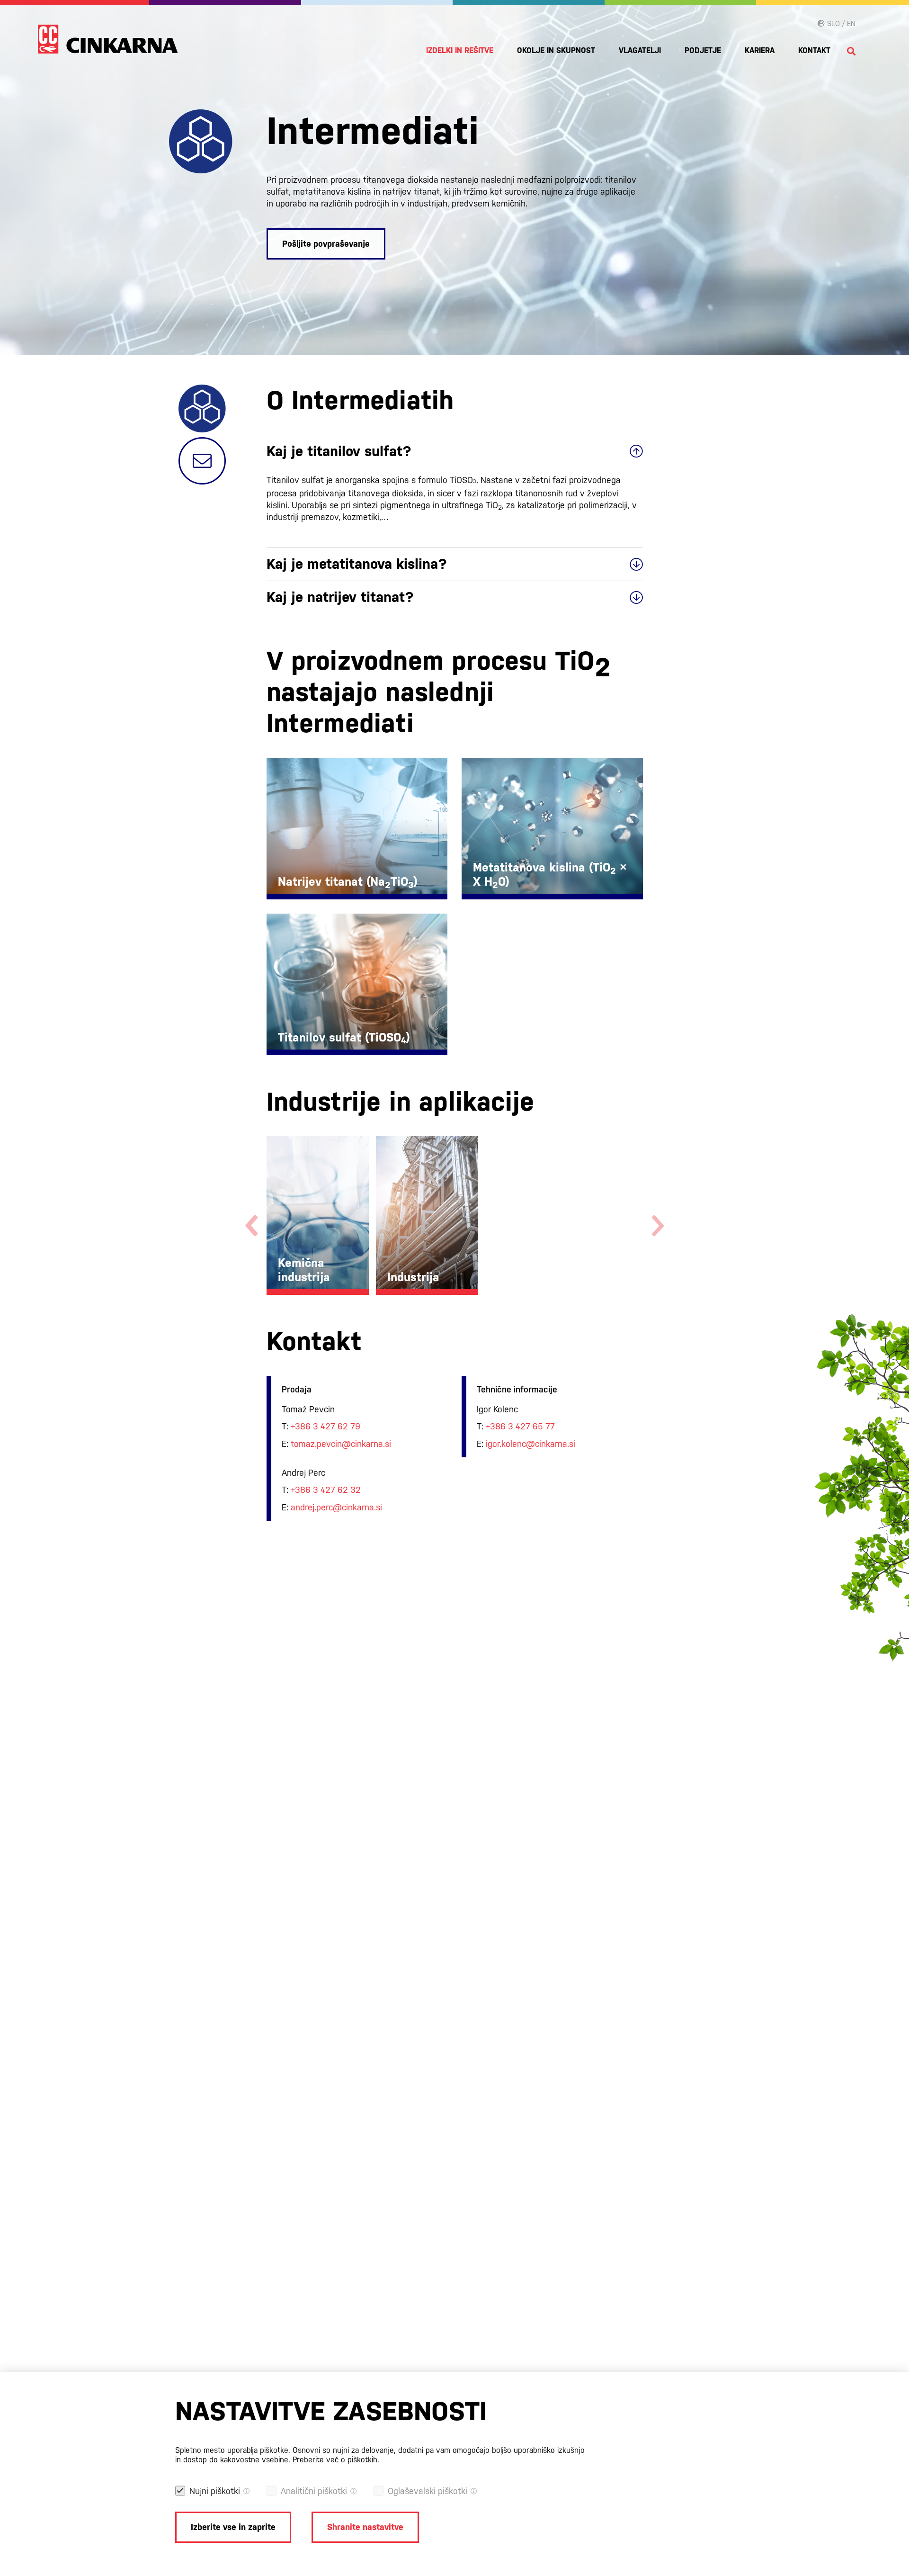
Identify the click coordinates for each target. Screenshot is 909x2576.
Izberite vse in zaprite (233, 2527)
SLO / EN (840, 23)
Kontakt (814, 50)
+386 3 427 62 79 (325, 1426)
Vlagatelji (640, 50)
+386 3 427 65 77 (520, 1426)
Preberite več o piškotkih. (336, 2460)
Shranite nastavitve (365, 2527)
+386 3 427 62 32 (326, 1490)
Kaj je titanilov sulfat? (339, 451)
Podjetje (703, 50)
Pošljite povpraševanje (326, 244)
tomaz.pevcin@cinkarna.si (341, 1444)
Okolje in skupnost (556, 50)
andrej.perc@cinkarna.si (336, 1507)
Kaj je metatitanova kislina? (357, 564)
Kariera (760, 50)
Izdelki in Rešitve (460, 50)
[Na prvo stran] (108, 39)
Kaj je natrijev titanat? (340, 597)
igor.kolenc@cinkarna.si (530, 1444)
